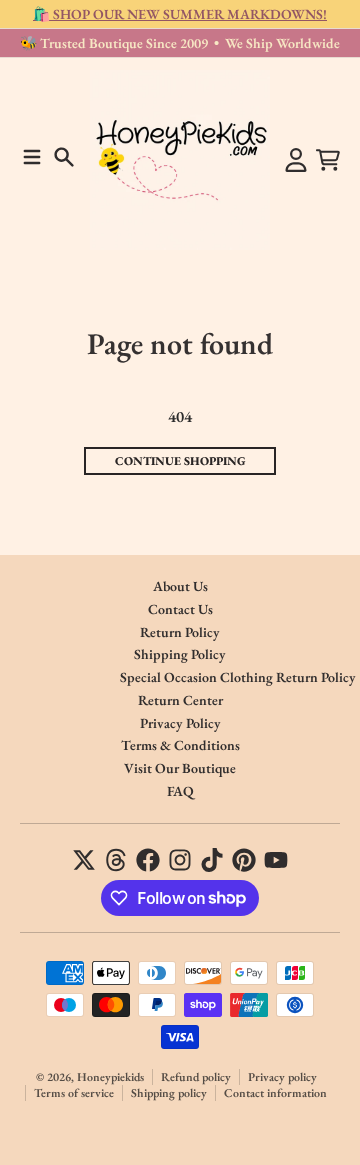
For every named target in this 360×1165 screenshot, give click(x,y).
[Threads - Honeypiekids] (116, 860)
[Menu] (32, 157)
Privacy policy (282, 1077)
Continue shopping (180, 461)
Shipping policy (169, 1093)
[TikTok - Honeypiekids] (212, 860)
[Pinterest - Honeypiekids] (244, 860)
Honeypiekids (110, 1077)
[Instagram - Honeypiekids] (180, 860)
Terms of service (74, 1093)
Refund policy (196, 1077)
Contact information (275, 1093)
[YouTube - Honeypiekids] (276, 860)
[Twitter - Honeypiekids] (84, 860)
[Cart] (328, 160)
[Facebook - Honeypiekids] (148, 860)
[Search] (64, 157)
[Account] (296, 160)
